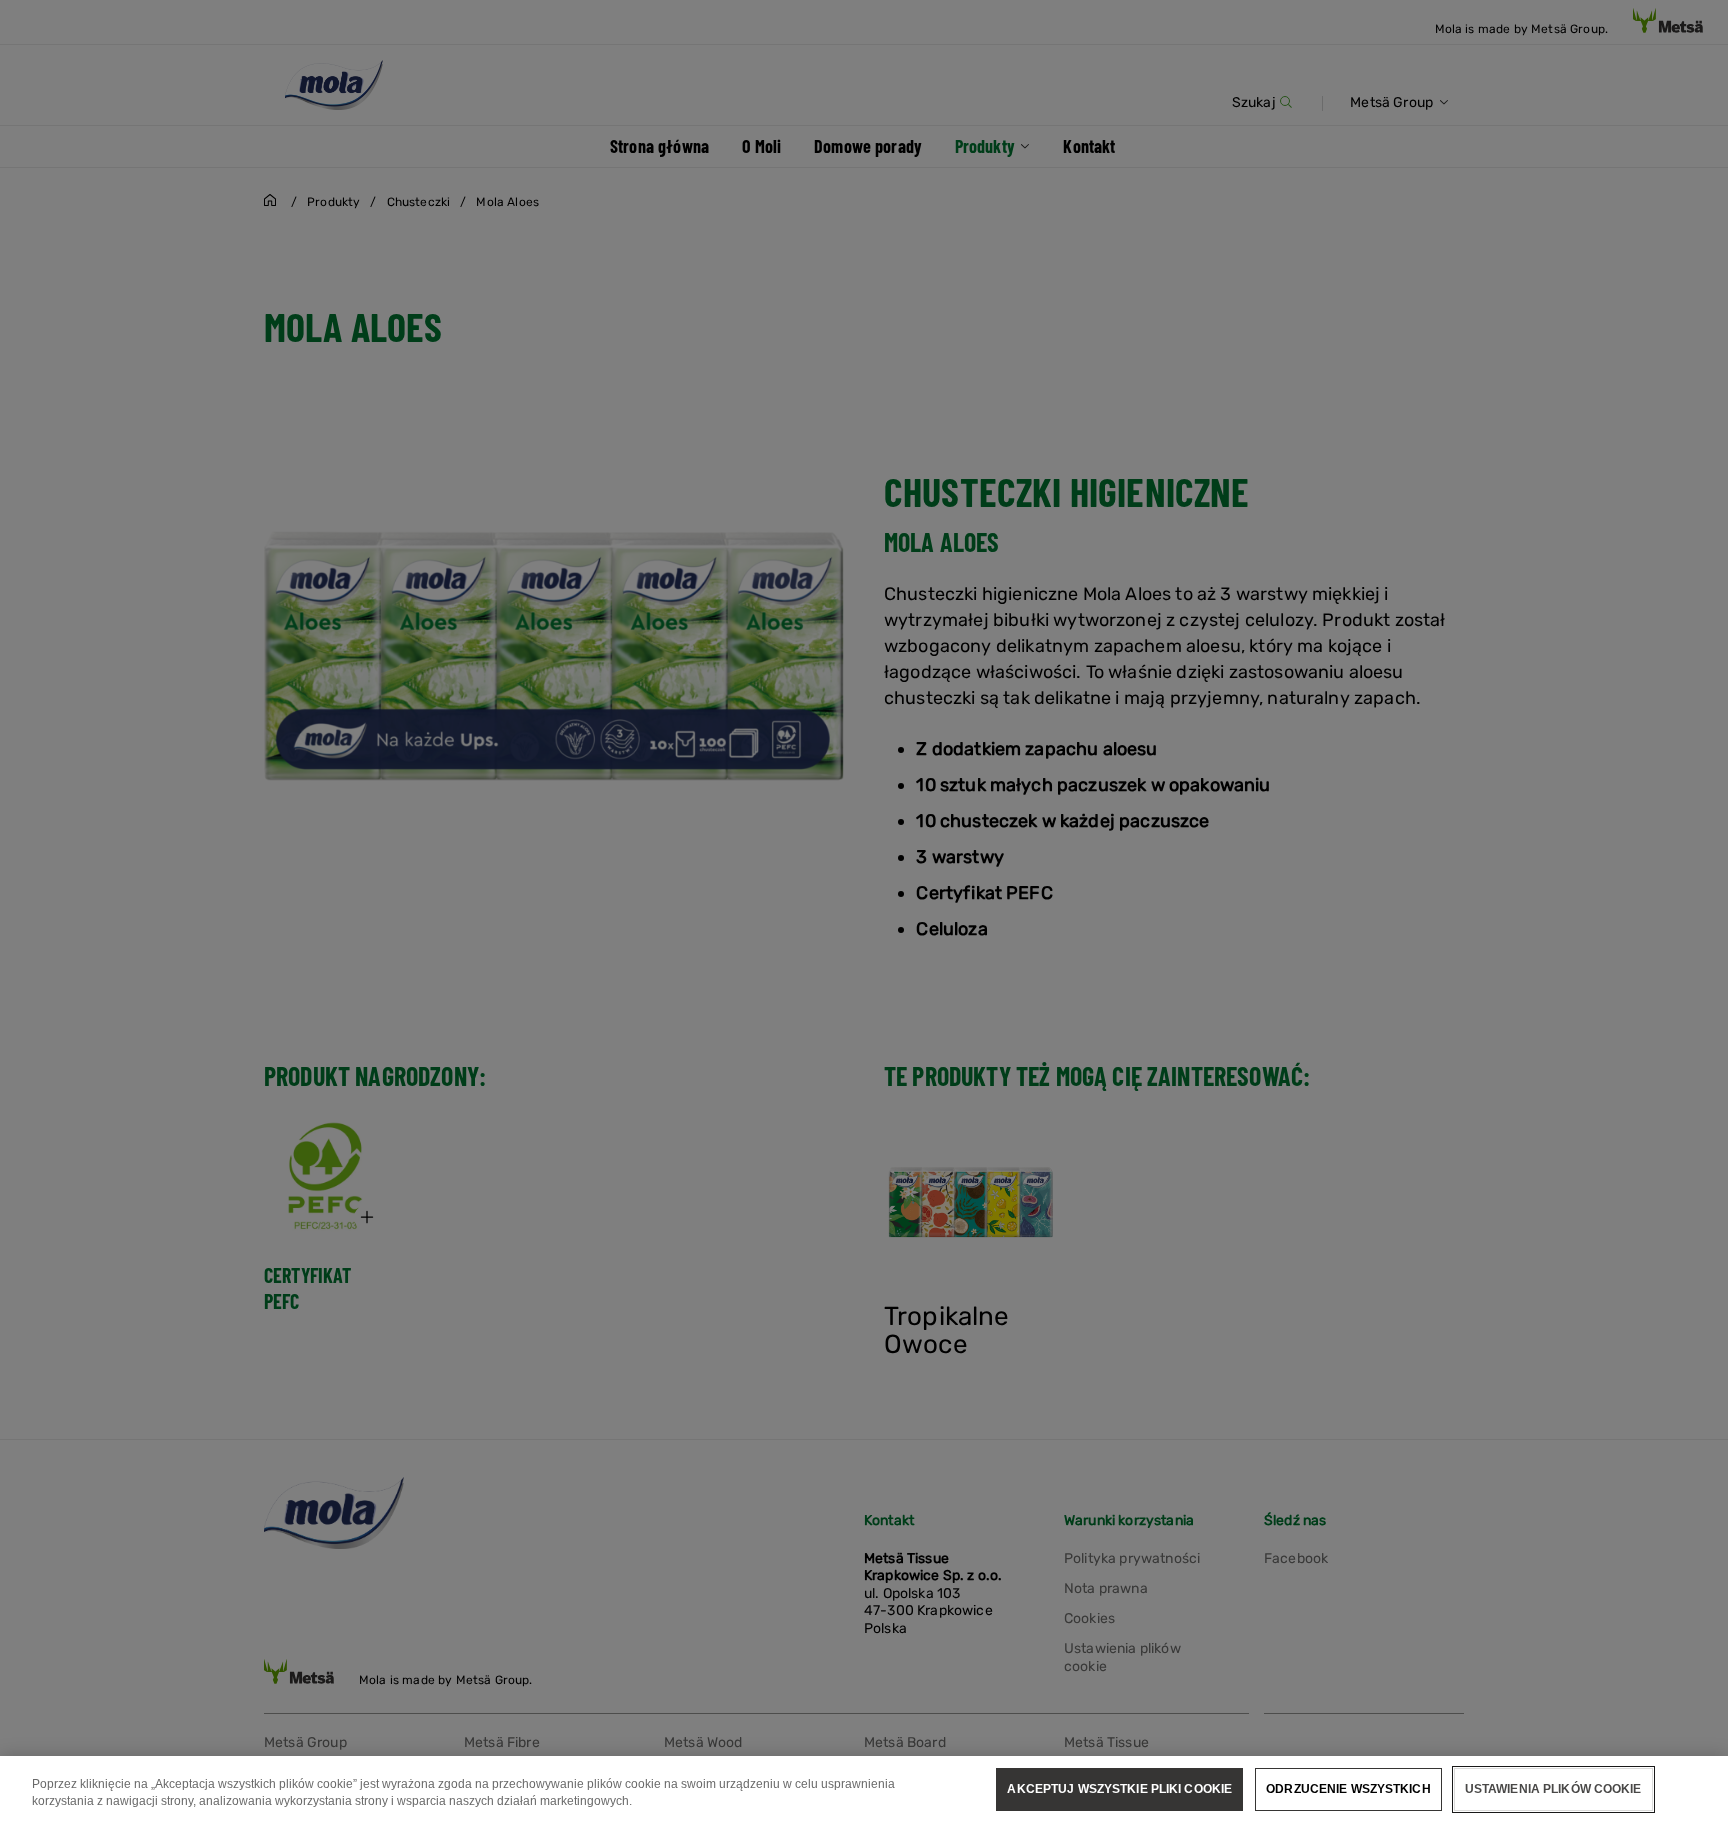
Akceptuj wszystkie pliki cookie (1119, 1789)
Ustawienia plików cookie (1553, 1789)
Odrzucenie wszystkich (1348, 1789)
